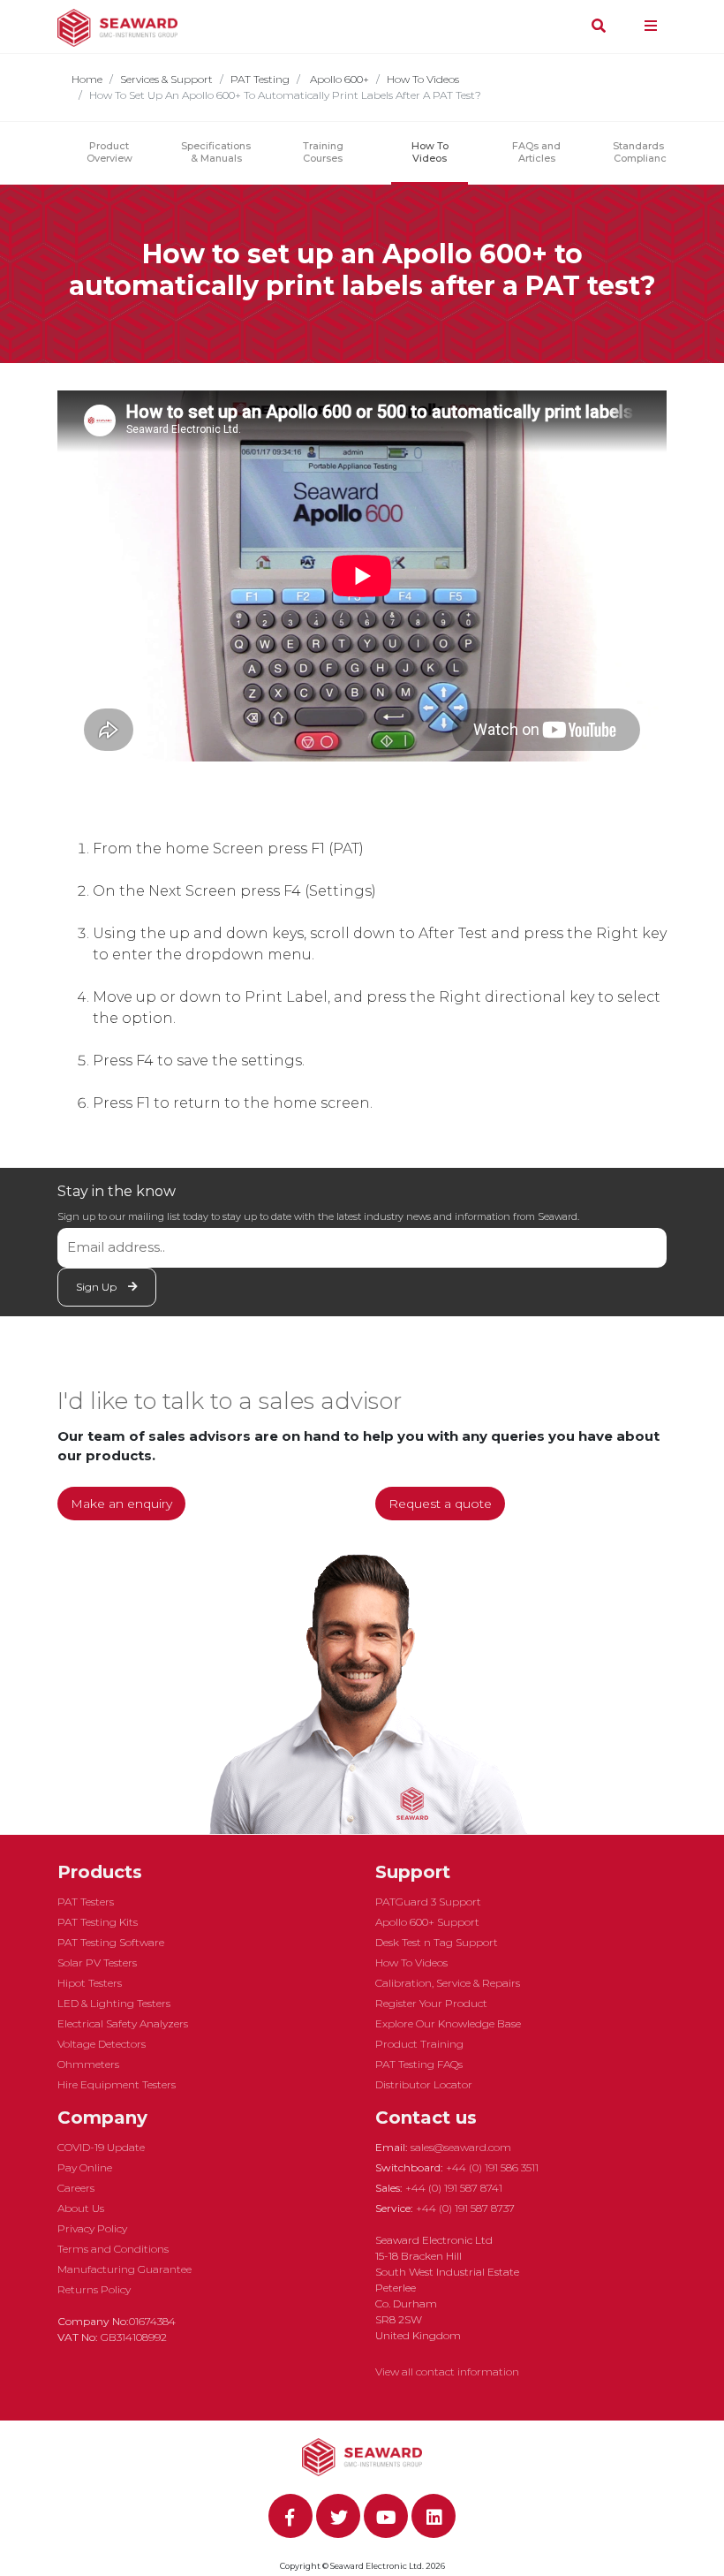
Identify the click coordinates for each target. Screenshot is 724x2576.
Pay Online (85, 2167)
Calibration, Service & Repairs (448, 1983)
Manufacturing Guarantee (124, 2269)
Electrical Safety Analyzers (123, 2023)
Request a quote (440, 1504)
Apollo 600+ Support (427, 1922)
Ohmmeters (88, 2064)
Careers (76, 2188)
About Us (81, 2208)
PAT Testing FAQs (419, 2064)
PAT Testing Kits (98, 1922)
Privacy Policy (92, 2228)
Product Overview (109, 152)
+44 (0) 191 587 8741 (454, 2188)
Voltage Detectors (102, 2044)
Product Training (419, 2044)
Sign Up (98, 1287)
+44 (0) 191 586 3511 (492, 2167)
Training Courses (323, 152)
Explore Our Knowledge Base (448, 2023)
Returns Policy (94, 2289)
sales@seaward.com (461, 2147)
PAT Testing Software (111, 1942)
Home (87, 79)
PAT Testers (86, 1902)
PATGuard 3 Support (428, 1902)
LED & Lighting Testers (114, 2003)
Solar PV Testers (97, 1962)
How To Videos (423, 79)
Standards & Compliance (643, 152)
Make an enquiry (121, 1504)
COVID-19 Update (101, 2147)
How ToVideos (430, 152)
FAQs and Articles (536, 152)
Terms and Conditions (113, 2249)
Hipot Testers (90, 1983)
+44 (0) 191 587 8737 (465, 2208)
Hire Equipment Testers (117, 2084)
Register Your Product (431, 2003)
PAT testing (260, 79)
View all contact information (447, 2371)
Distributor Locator (424, 2084)
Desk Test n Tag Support (437, 1942)
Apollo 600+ (338, 79)
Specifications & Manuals (216, 152)
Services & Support (166, 79)
